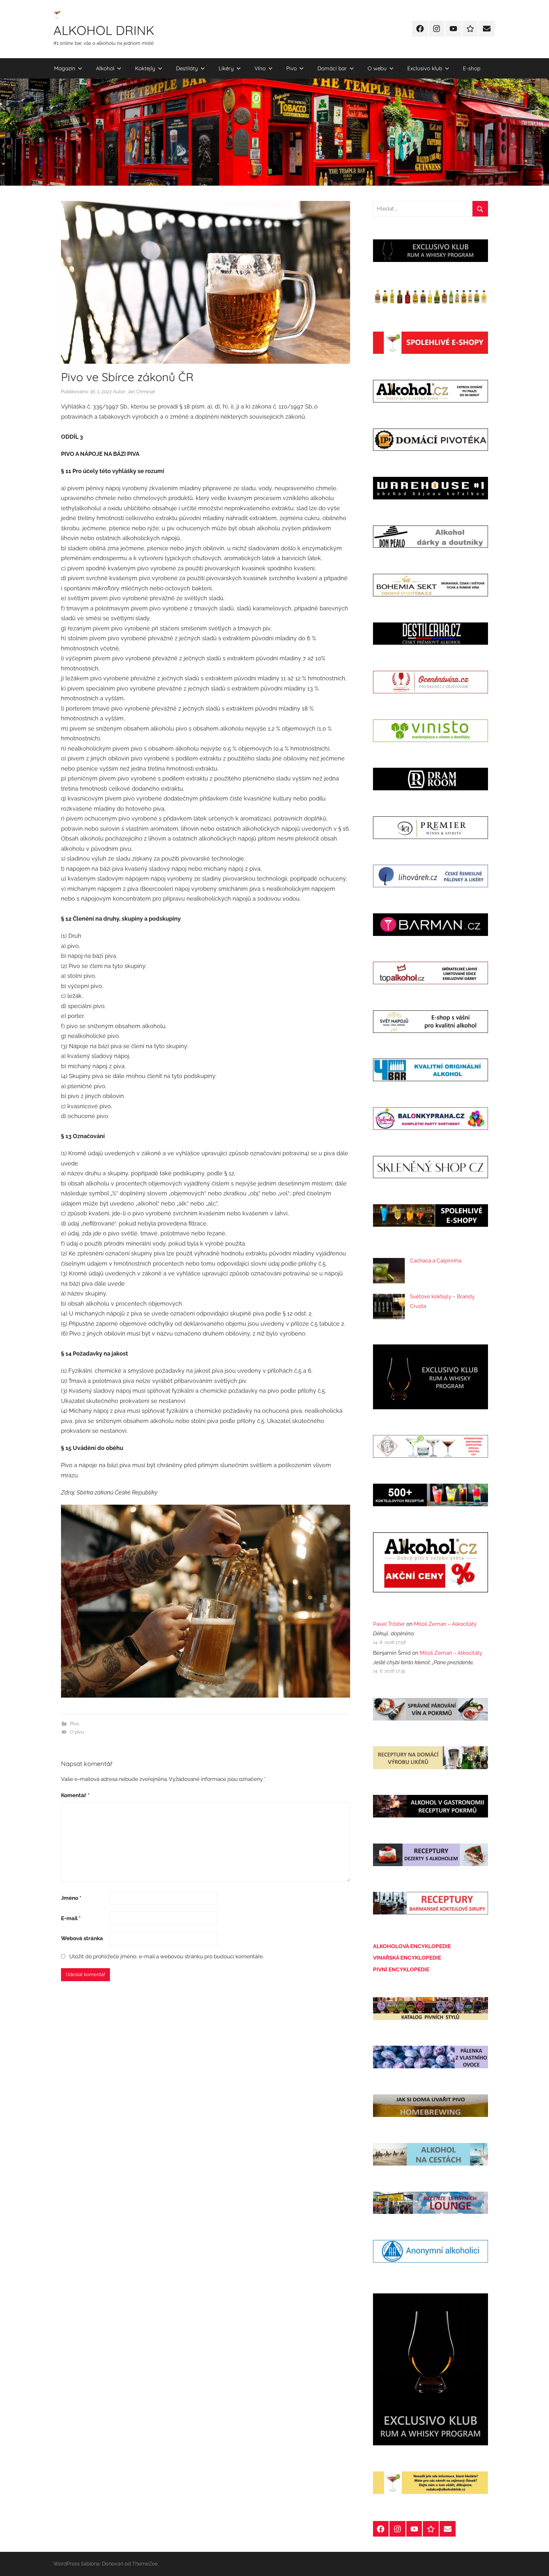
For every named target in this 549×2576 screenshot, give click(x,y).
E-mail (71, 1918)
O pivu (77, 1732)
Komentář (75, 1795)
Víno (260, 68)
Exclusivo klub (425, 68)
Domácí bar (332, 68)
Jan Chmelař (141, 392)
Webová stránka (82, 1938)
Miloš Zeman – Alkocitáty (445, 1624)
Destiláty (187, 68)
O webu (377, 68)
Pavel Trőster (389, 1624)
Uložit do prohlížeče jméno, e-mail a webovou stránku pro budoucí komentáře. (166, 1956)
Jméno (71, 1898)
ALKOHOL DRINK (104, 30)
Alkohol (105, 68)
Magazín (65, 68)
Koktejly (145, 68)
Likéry (226, 68)
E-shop (472, 68)
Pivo (291, 68)
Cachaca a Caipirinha (436, 1261)
